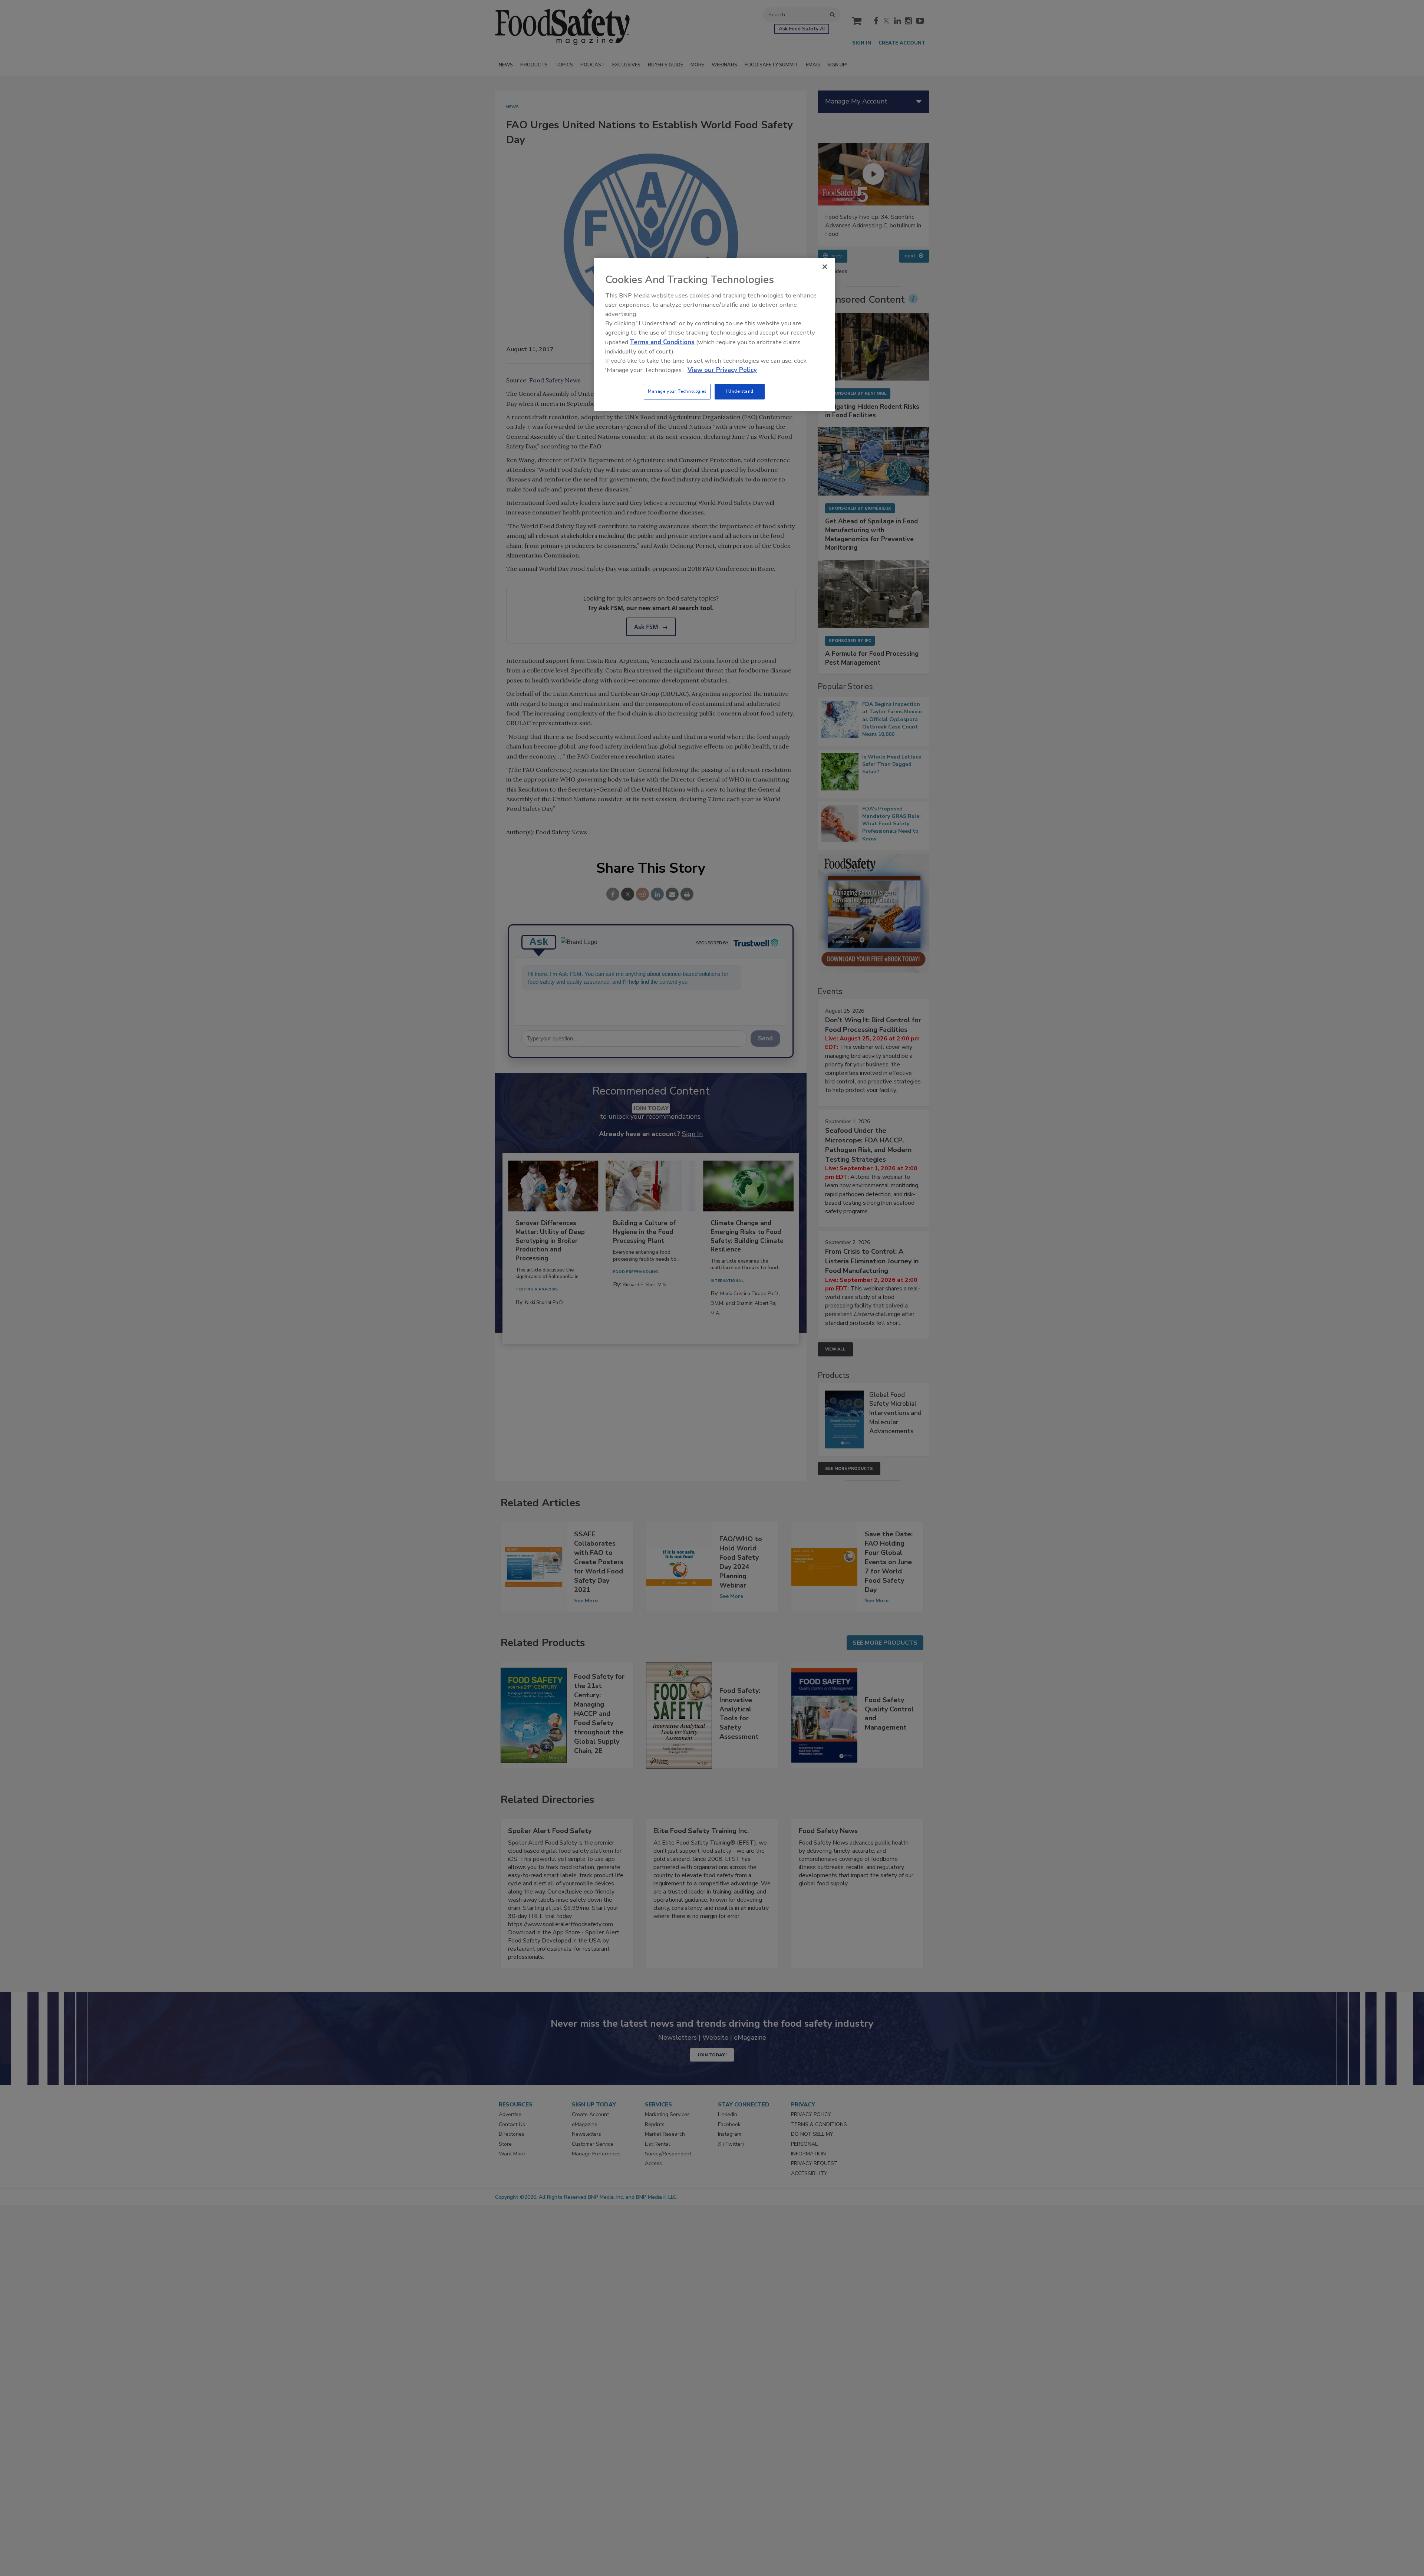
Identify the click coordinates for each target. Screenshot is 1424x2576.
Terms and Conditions (662, 342)
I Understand (740, 391)
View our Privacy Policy (722, 370)
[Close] (825, 267)
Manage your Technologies (677, 391)
